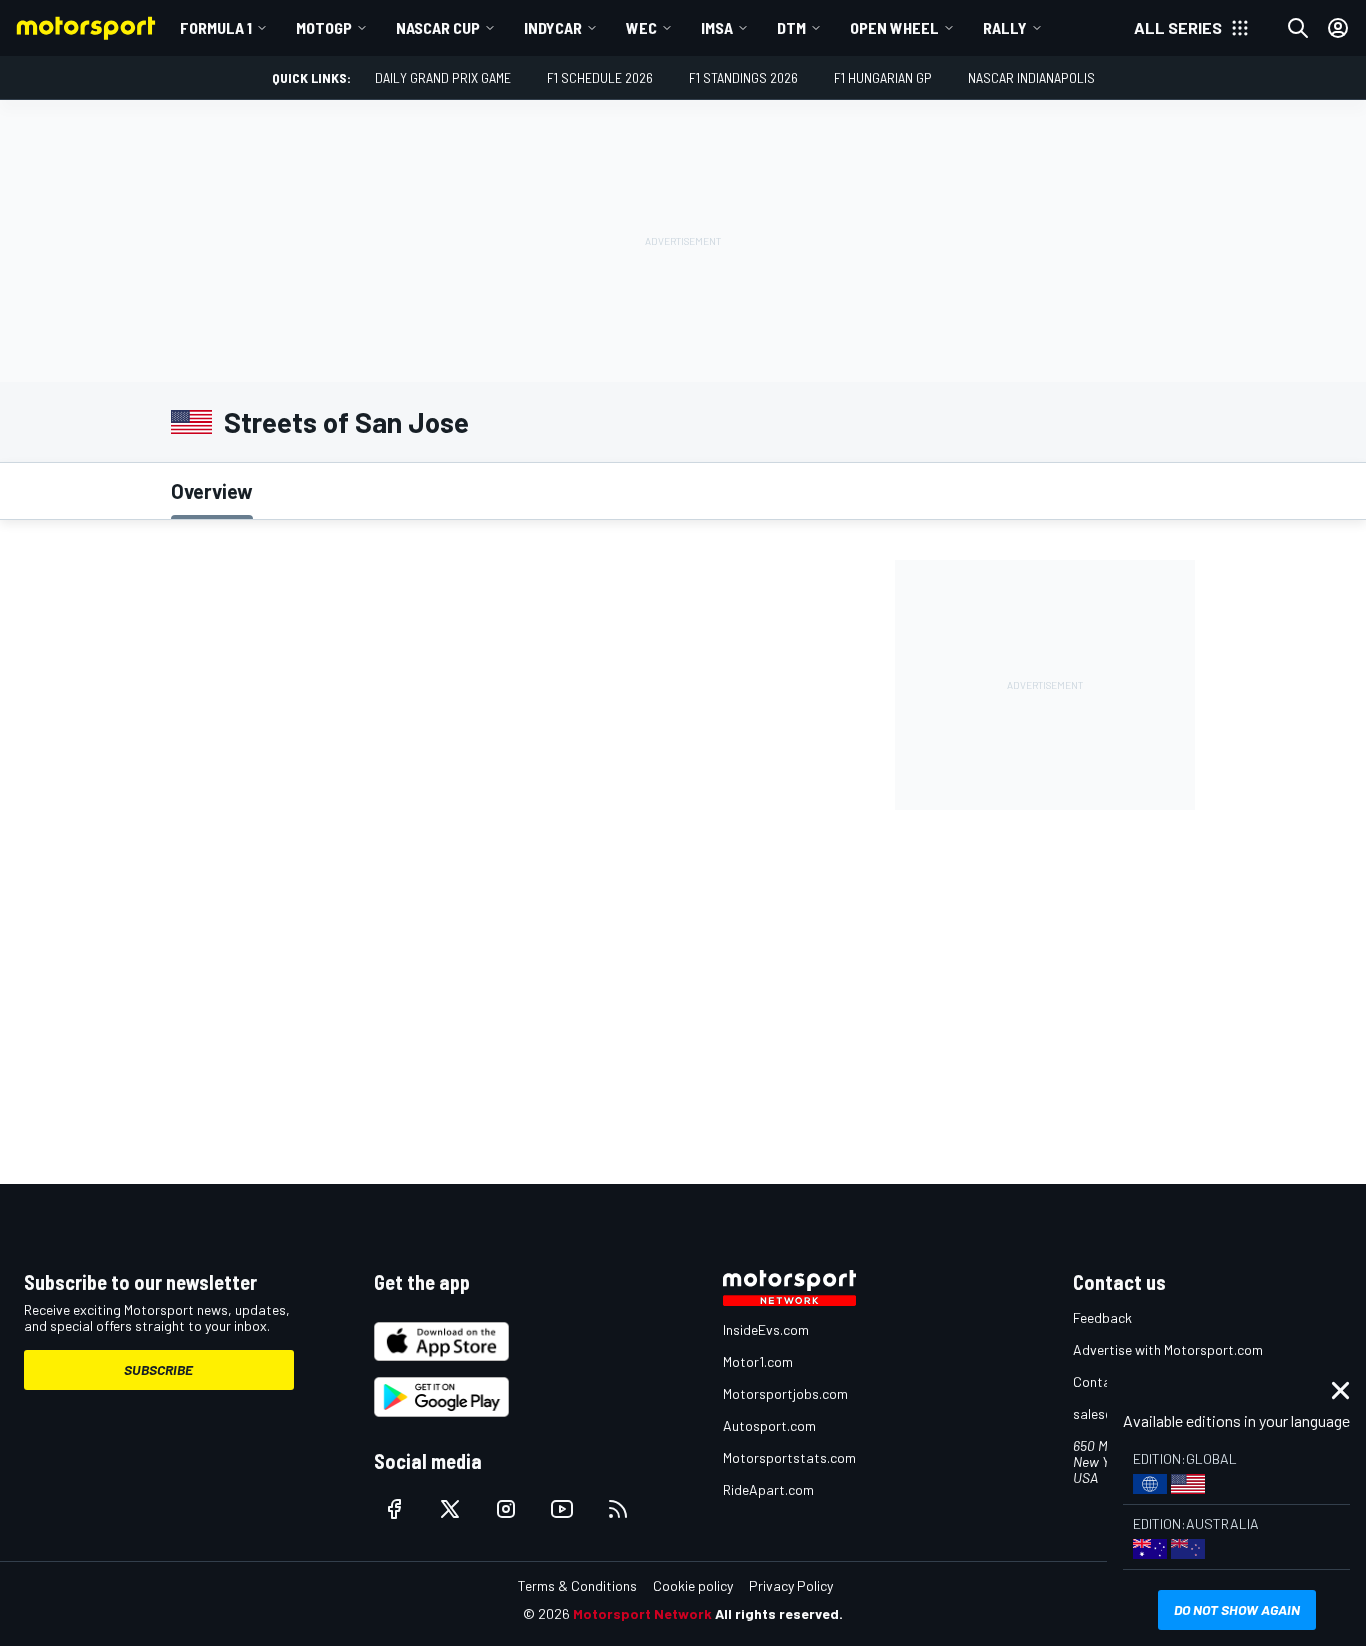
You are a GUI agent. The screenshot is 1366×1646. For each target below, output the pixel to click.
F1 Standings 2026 (743, 77)
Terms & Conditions (577, 1585)
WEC (641, 27)
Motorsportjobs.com (785, 1393)
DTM (791, 27)
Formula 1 (216, 27)
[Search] (1298, 28)
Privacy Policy (791, 1585)
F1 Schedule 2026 (600, 77)
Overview (212, 491)
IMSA (717, 27)
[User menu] (1338, 28)
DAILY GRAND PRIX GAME (443, 77)
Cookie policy (693, 1585)
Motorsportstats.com (789, 1457)
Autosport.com (769, 1425)
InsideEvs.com (766, 1329)
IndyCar (553, 27)
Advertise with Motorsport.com (1168, 1349)
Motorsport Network (642, 1613)
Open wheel (894, 27)
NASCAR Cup (438, 27)
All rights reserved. (779, 1613)
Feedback (1102, 1317)
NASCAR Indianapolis (1031, 77)
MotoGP (324, 27)
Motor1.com (758, 1361)
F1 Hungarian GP (883, 77)
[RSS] (618, 1509)
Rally (1005, 27)
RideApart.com (768, 1489)
